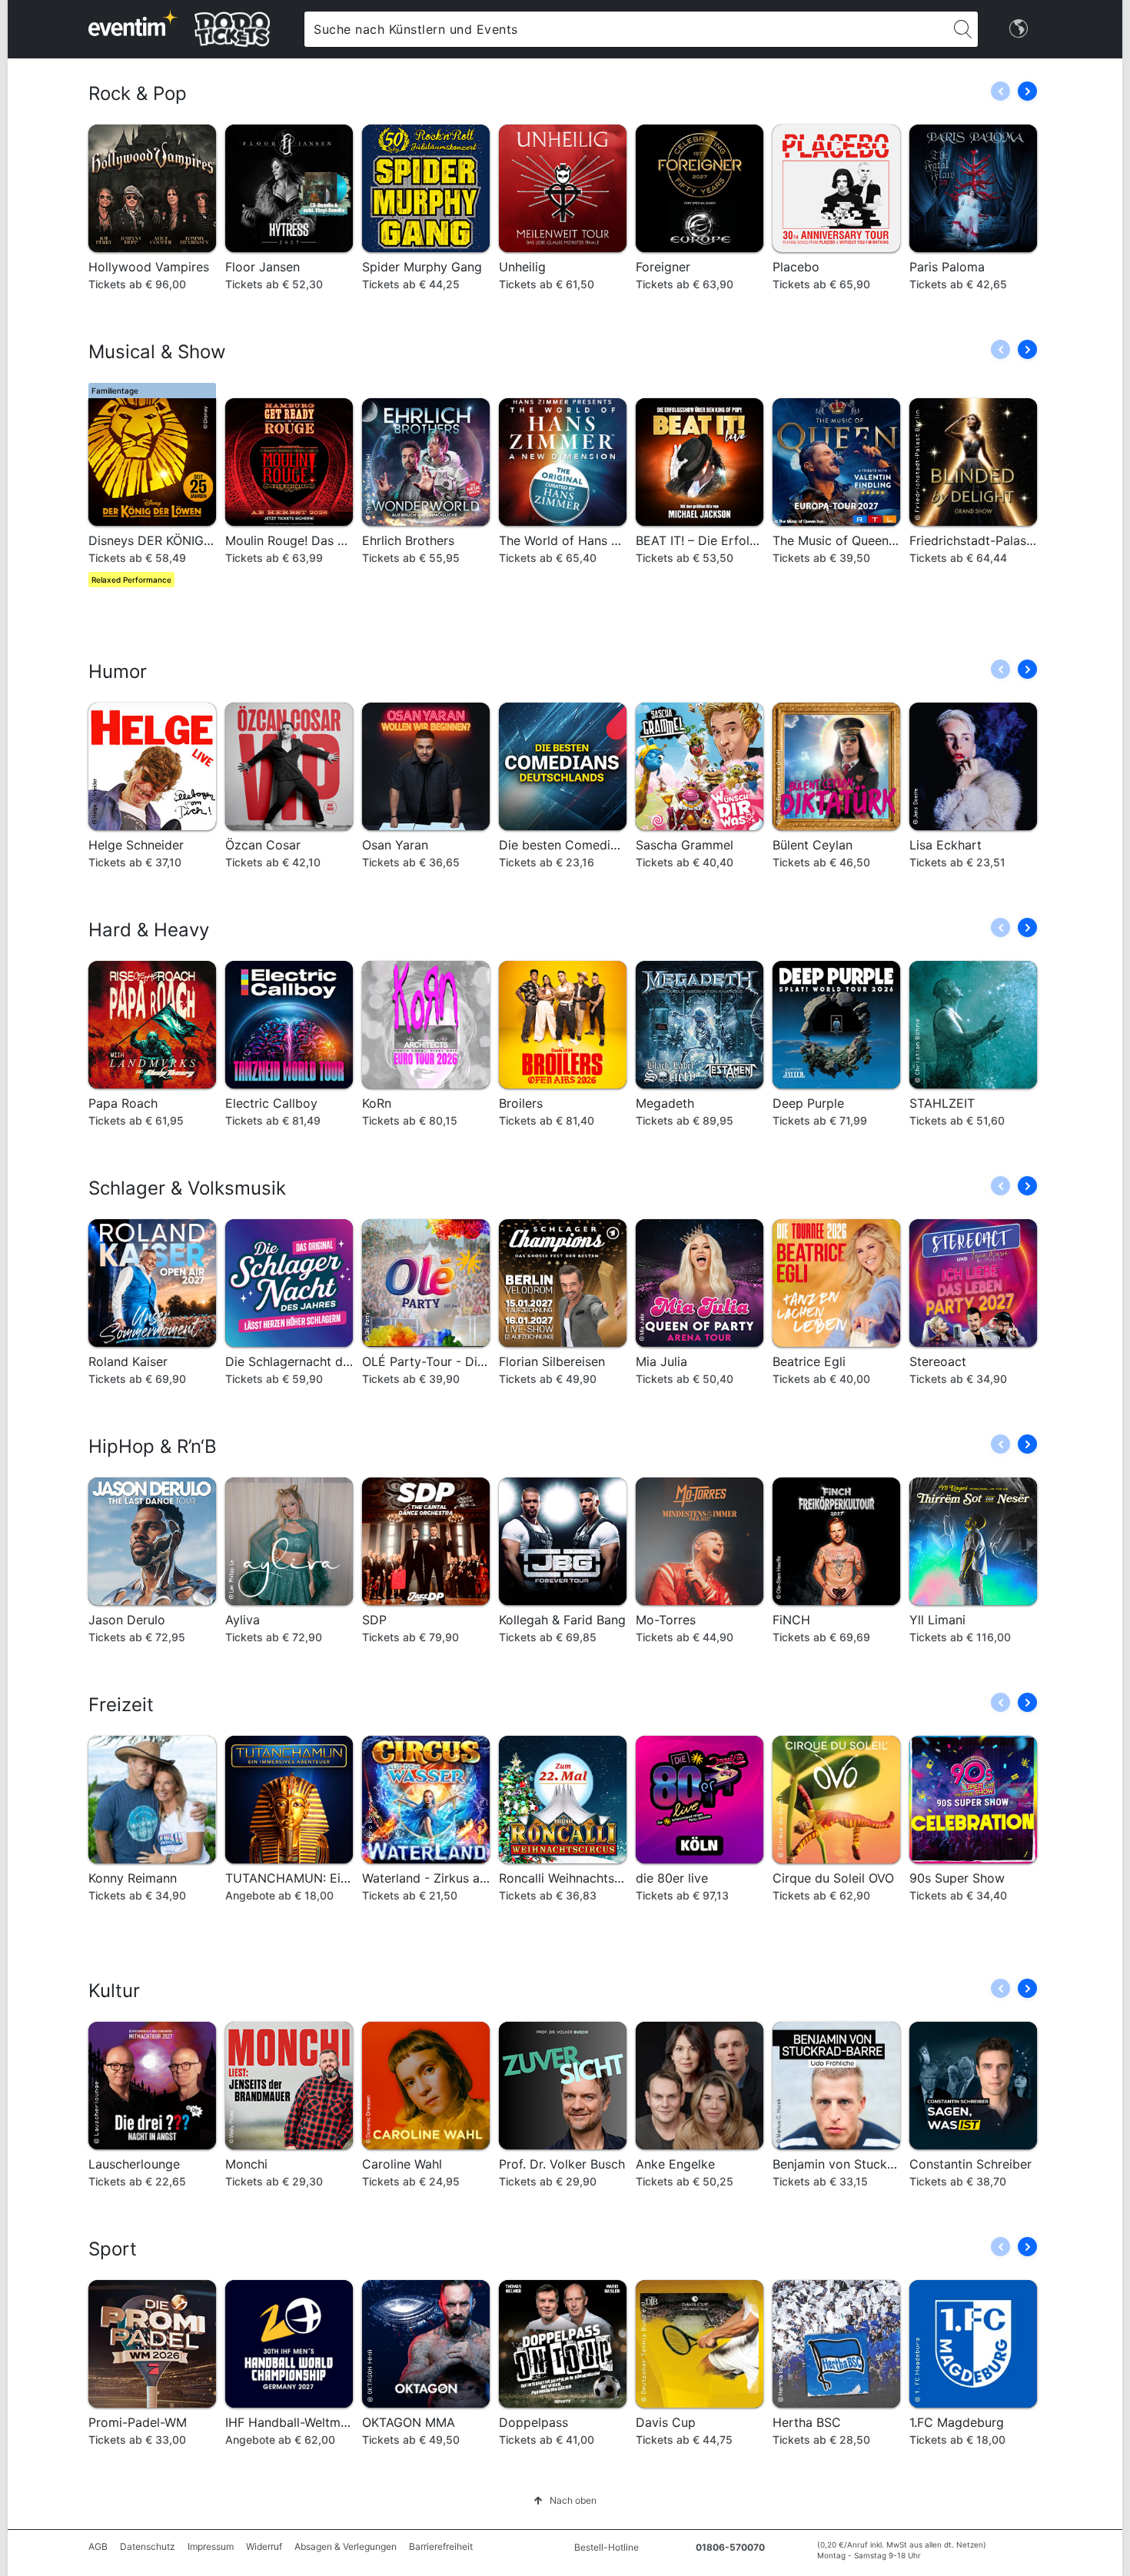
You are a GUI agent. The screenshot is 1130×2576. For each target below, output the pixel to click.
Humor (118, 671)
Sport (113, 2249)
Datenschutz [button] (148, 2546)
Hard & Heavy (149, 930)
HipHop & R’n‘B (153, 1446)
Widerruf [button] (264, 2546)
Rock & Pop (138, 93)
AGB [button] (98, 2546)
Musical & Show (157, 352)
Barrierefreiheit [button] (441, 2546)
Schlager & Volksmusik (187, 1188)
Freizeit (121, 1705)
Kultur (114, 1991)
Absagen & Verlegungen (346, 2546)
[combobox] (626, 29)
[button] (1027, 91)
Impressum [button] (211, 2546)
